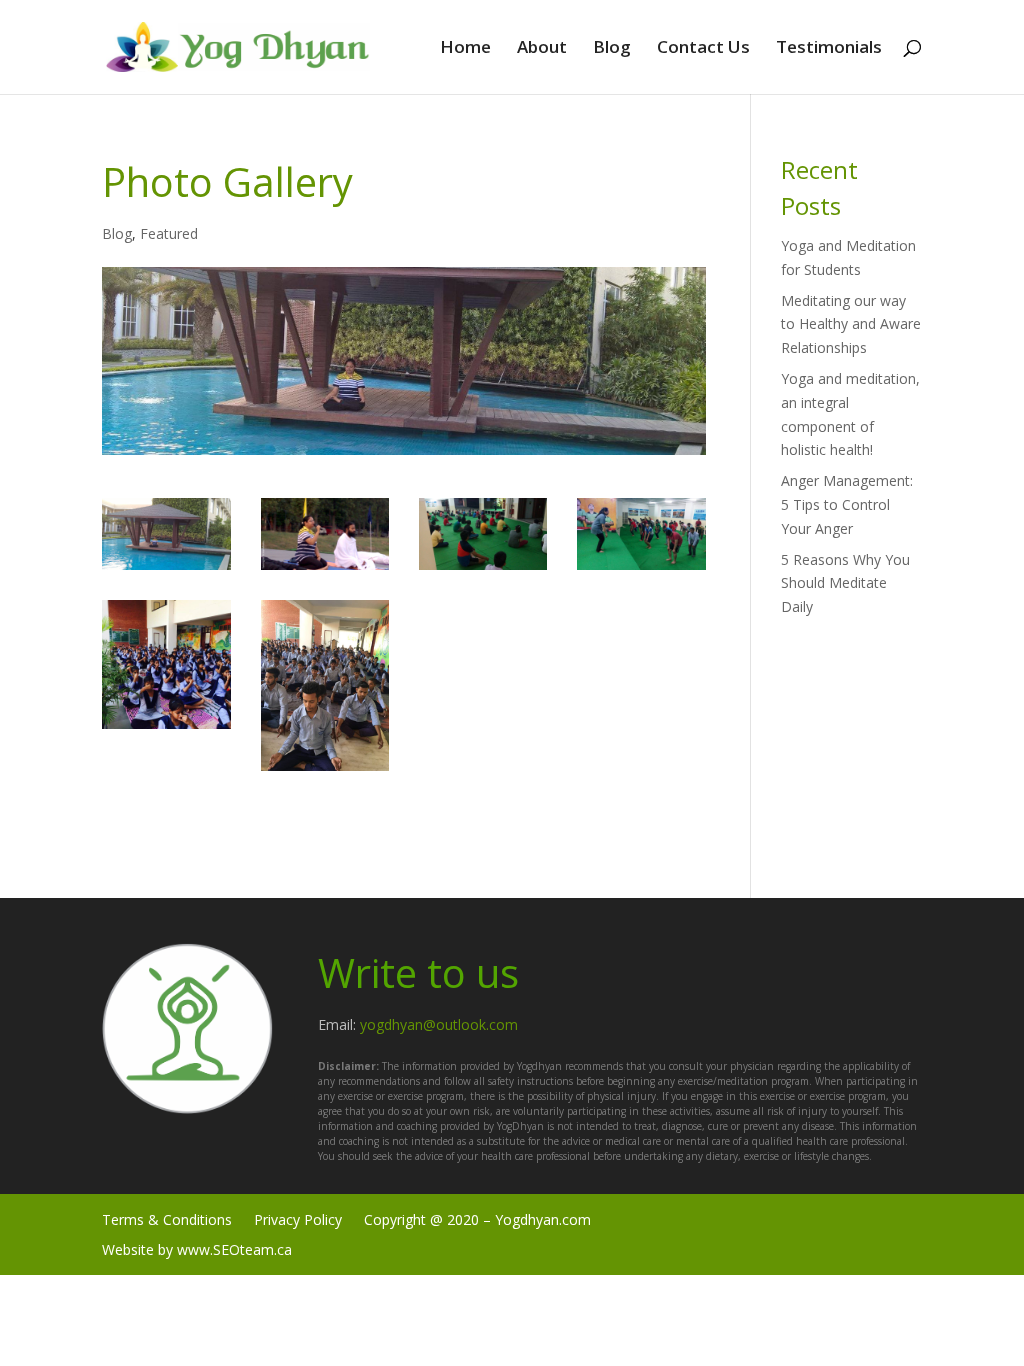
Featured (169, 233)
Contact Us (703, 49)
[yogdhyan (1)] (166, 569)
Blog (612, 49)
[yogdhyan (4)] (483, 569)
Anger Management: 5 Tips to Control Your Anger (847, 504)
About (542, 49)
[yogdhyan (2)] (166, 728)
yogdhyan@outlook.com (439, 1024)
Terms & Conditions (167, 1218)
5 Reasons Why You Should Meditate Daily (845, 583)
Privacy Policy (298, 1218)
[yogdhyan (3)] (641, 569)
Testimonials (829, 49)
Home (465, 49)
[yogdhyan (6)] (325, 569)
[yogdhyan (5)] (325, 770)
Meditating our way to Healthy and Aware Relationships (851, 324)
